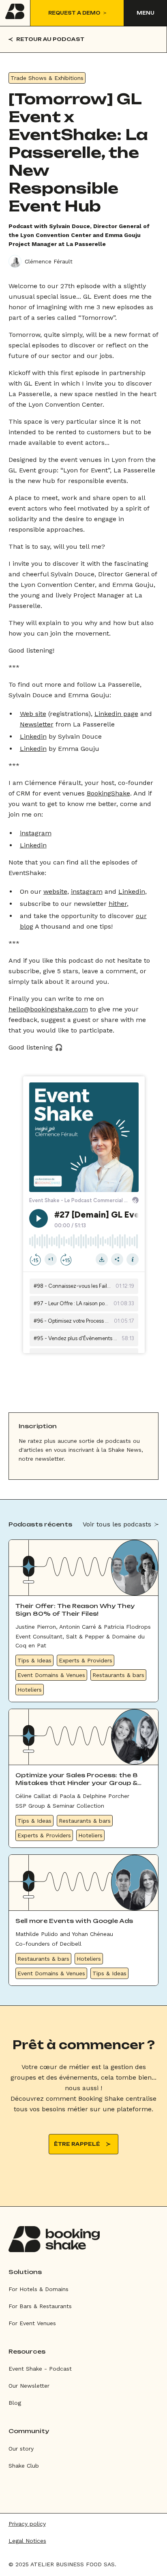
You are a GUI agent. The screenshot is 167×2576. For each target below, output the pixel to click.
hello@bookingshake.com (48, 1009)
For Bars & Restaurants (40, 2306)
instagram (36, 833)
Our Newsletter (29, 2386)
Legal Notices (27, 2541)
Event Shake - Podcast (40, 2369)
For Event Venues (32, 2323)
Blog (15, 2403)
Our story (21, 2449)
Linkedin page (116, 714)
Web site (33, 714)
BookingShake (108, 793)
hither (118, 904)
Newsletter (37, 724)
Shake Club (24, 2466)
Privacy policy (27, 2524)
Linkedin (33, 736)
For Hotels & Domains (39, 2289)
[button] (145, 13)
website (55, 891)
